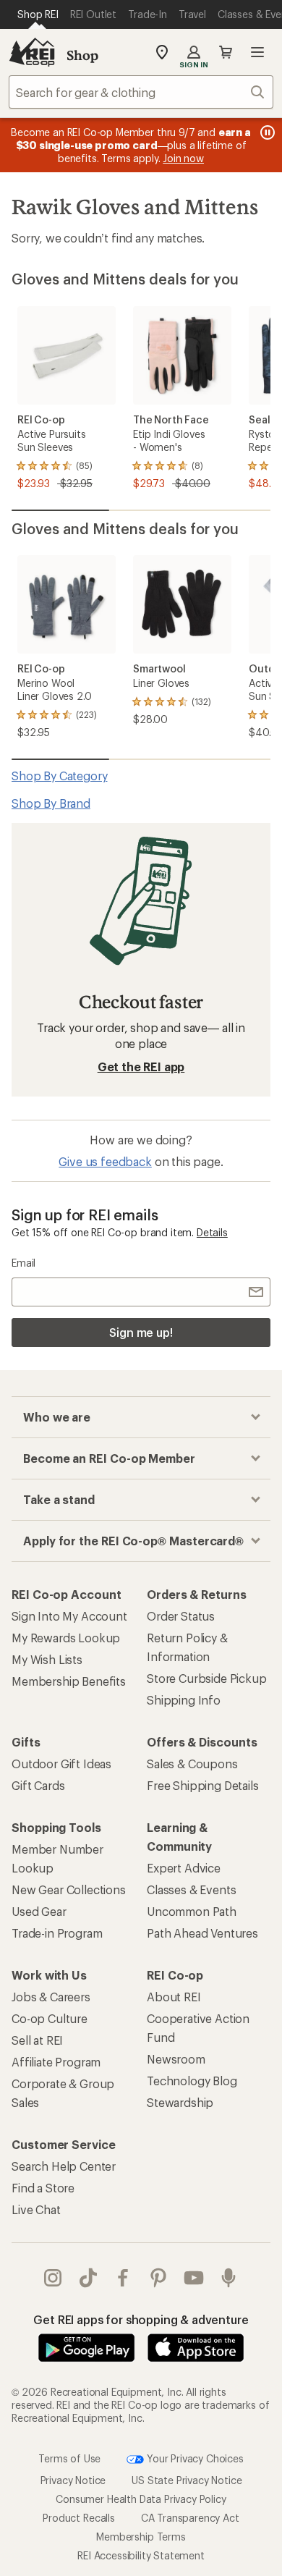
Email (23, 1263)
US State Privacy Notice (187, 2479)
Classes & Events (191, 1889)
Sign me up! (141, 1332)
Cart (226, 52)
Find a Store (43, 2188)
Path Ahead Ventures (202, 1933)
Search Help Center (64, 2166)
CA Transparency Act (190, 2517)
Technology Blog (192, 2081)
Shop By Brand (51, 803)
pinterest (159, 2278)
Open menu (257, 52)
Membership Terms (141, 2536)
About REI (174, 1997)
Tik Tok (89, 2278)
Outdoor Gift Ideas (61, 1764)
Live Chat (36, 2209)
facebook (123, 2278)
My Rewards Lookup (66, 1638)
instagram (53, 2278)
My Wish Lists (47, 1659)
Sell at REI (37, 2040)
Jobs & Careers (51, 1997)
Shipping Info (184, 1700)
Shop (82, 55)
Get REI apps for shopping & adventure (141, 2319)
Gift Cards (38, 1785)
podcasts (229, 2278)
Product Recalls (79, 2517)
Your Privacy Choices (194, 2458)
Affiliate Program (56, 2062)
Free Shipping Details (203, 1785)
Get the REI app (141, 1067)
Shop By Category (59, 776)
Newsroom (176, 2059)
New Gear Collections (69, 1889)
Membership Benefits (69, 1681)
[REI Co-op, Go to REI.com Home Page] (32, 52)
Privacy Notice (73, 2479)
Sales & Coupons (192, 1764)
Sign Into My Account (69, 1616)
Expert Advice (184, 1868)
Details (212, 1232)
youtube (194, 2278)
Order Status (181, 1616)
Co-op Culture (50, 2018)
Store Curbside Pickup (207, 1678)
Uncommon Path (192, 1911)
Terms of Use (69, 2458)
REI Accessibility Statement (141, 2555)
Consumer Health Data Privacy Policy (141, 2498)
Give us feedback (105, 1161)
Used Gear (39, 1911)
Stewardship (180, 2102)
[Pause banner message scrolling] (266, 132)
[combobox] (141, 92)
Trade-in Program (57, 1933)
